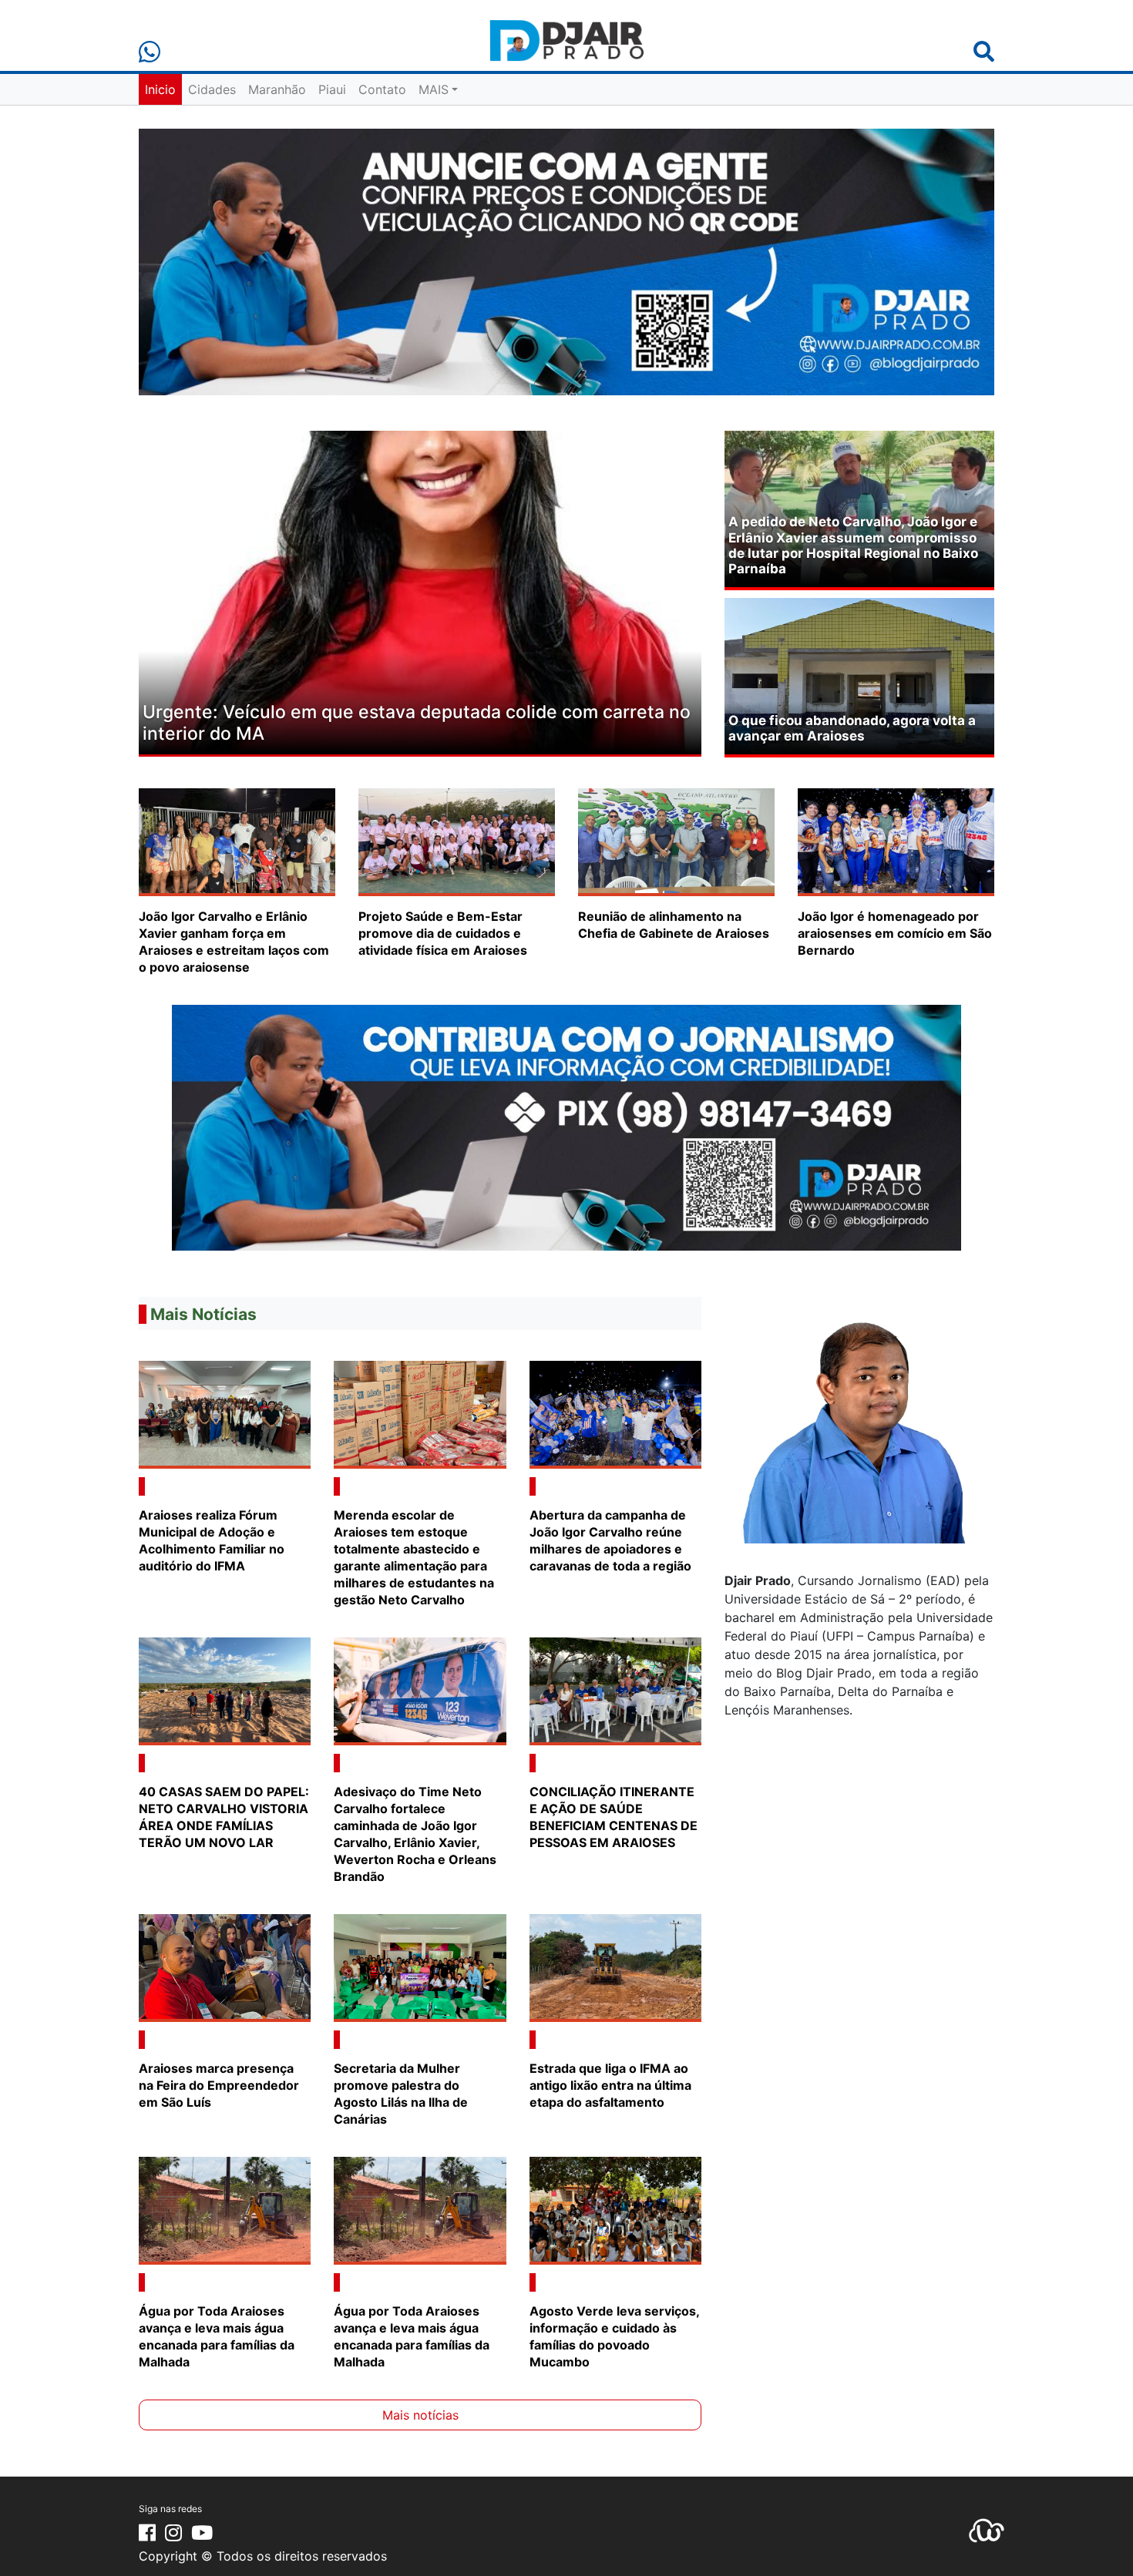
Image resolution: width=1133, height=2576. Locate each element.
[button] (181, 594)
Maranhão (277, 89)
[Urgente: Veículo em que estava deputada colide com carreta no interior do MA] (420, 591)
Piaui (332, 89)
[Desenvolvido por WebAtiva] (987, 2529)
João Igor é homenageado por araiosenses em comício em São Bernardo (895, 933)
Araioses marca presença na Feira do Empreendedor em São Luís (219, 2085)
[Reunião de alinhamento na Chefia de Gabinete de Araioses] (676, 841)
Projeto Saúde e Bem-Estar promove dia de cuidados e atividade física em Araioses (443, 933)
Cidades (212, 89)
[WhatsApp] (150, 52)
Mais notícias (420, 2415)
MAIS (434, 89)
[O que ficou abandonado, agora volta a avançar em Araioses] (859, 675)
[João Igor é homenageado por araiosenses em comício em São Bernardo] (896, 841)
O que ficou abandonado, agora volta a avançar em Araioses (852, 728)
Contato (382, 89)
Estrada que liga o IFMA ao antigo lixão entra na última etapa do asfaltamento (610, 2085)
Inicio (160, 89)
